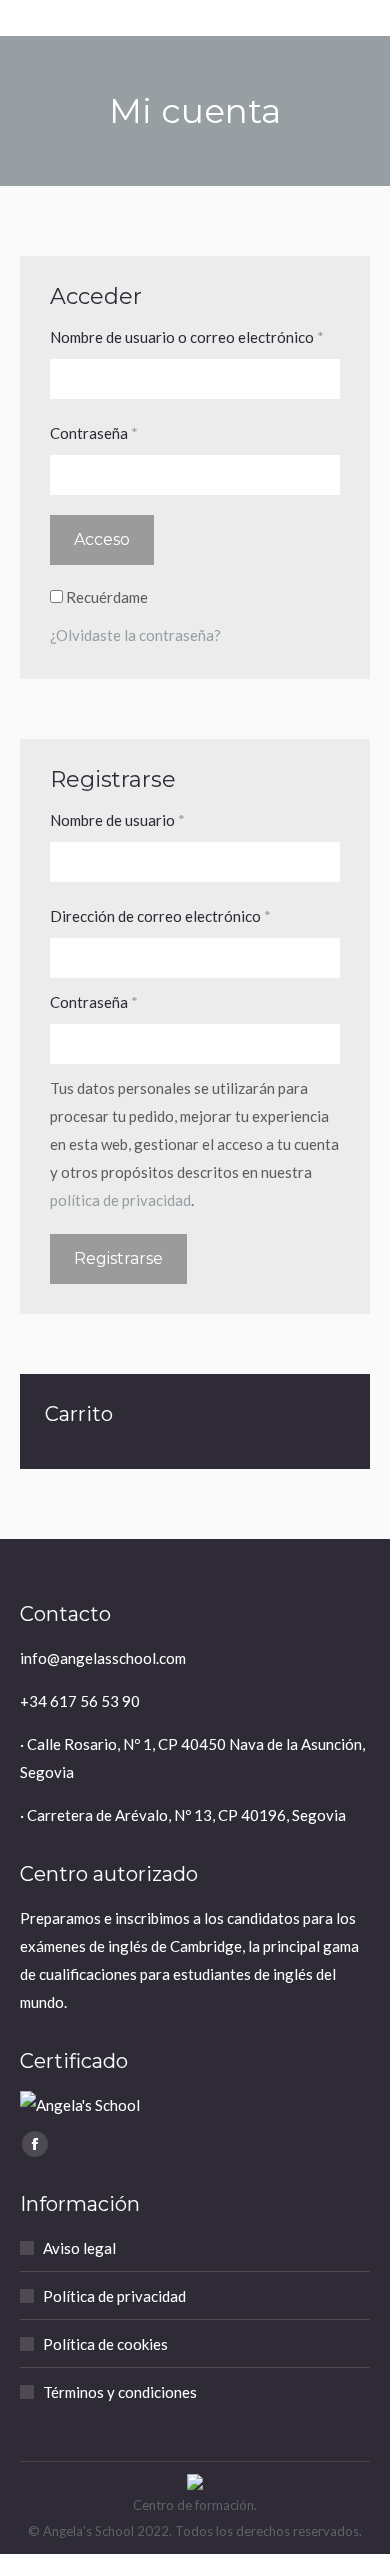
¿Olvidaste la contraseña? (135, 635)
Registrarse (118, 1258)
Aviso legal (79, 2248)
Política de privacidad (114, 2296)
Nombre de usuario (156, 819)
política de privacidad (120, 1200)
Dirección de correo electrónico (195, 915)
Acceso (102, 539)
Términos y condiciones (120, 2392)
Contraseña (133, 432)
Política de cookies (105, 2344)
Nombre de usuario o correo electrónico (195, 336)
